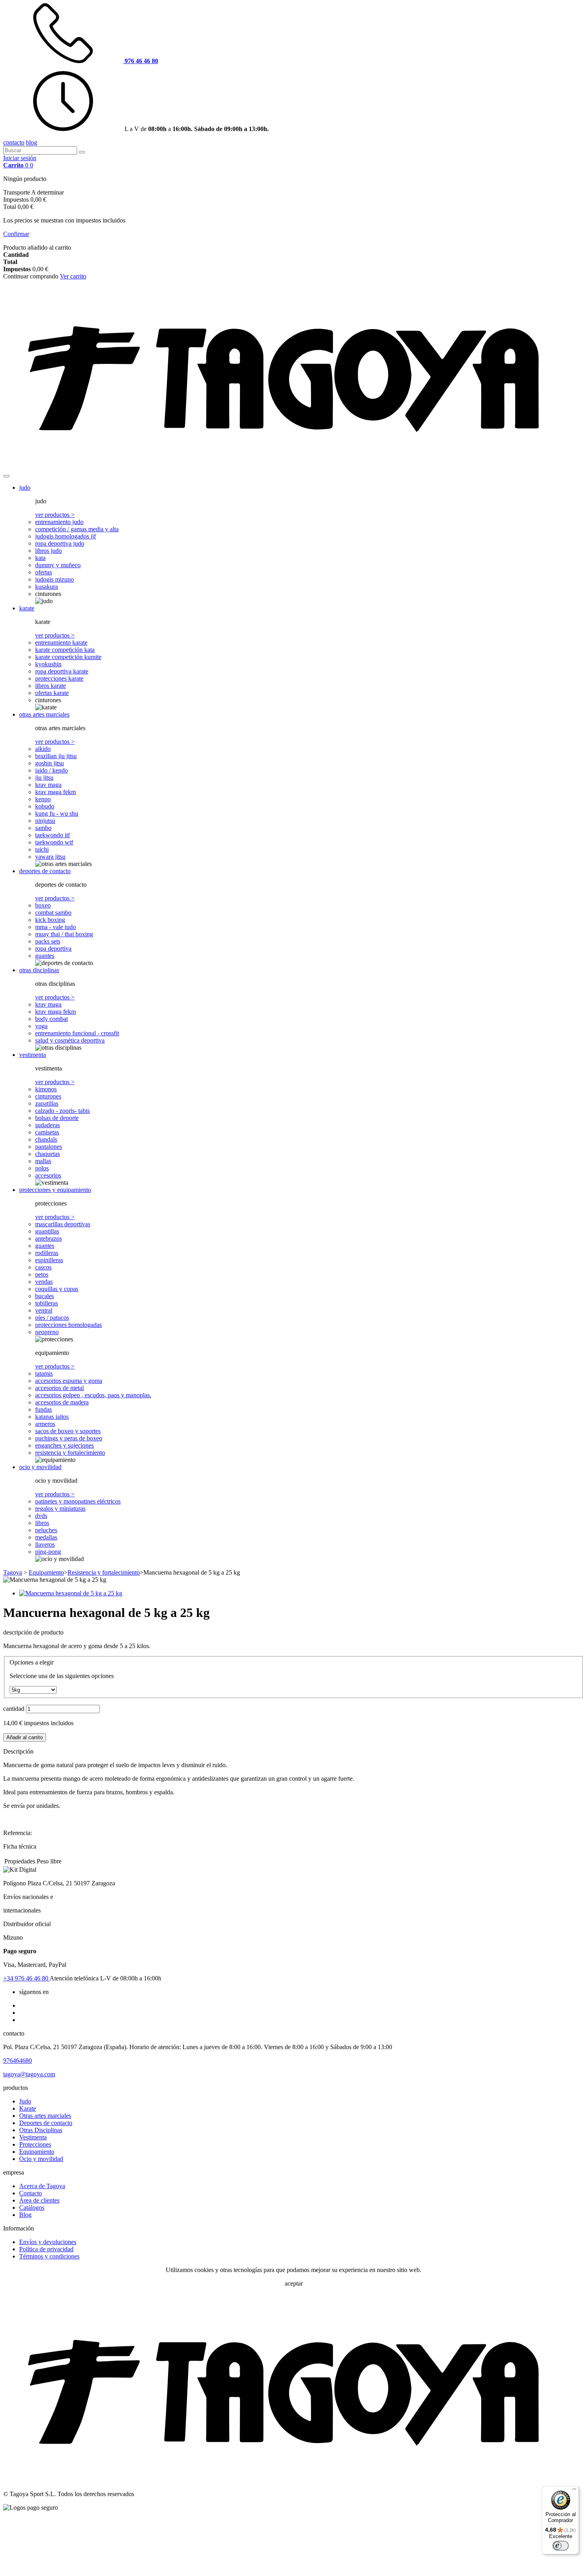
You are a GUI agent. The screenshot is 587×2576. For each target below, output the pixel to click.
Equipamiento (37, 2152)
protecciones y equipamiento (55, 1190)
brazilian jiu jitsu (56, 756)
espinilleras (49, 1260)
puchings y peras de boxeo (69, 1438)
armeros (45, 1424)
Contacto (31, 2193)
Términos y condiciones (49, 2256)
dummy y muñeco (58, 565)
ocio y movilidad (40, 1467)
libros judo (49, 551)
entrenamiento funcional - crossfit (77, 1033)
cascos (43, 1267)
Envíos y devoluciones (48, 2242)
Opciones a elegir (32, 1662)
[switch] (561, 2546)
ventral (44, 1310)
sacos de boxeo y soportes (68, 1431)
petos (42, 1274)
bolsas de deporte (57, 1118)
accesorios (48, 1175)
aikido (43, 749)
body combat (52, 1019)
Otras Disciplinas (41, 2130)
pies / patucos (52, 1318)
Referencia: (18, 1833)
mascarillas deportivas (63, 1224)
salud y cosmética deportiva (70, 1040)
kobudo (45, 806)
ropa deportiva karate (62, 671)
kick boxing (50, 920)
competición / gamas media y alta (77, 529)
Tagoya (13, 1572)
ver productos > (55, 515)
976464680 (18, 2061)
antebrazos (49, 1238)
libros (42, 1523)
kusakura (47, 587)
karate (27, 608)
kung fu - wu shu (57, 813)
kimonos (46, 1089)
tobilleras (47, 1303)
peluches (46, 1530)
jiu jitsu (44, 778)
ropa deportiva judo (60, 543)
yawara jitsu (50, 857)
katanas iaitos (52, 1417)
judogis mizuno (55, 579)
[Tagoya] (293, 467)
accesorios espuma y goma (69, 1381)
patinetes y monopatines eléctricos (78, 1501)
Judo (25, 2101)
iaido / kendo (52, 770)
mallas (43, 1161)
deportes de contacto (45, 871)
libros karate (51, 686)
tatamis (44, 1373)
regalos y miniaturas (60, 1508)
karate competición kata (65, 650)
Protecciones (35, 2144)
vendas (44, 1282)
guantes (45, 956)
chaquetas (48, 1154)
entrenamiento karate (61, 643)
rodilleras (47, 1253)
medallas (46, 1537)
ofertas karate (52, 693)
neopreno (47, 1332)
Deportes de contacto (46, 2123)
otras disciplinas (39, 970)
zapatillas (47, 1103)
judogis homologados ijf (65, 536)
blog (32, 142)
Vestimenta (33, 2137)
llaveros (45, 1544)
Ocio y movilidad (41, 2159)
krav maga (48, 785)
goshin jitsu (50, 763)
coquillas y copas (57, 1289)
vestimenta (33, 1055)
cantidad (14, 1709)
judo (25, 488)
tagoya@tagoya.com (29, 2074)
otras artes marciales (44, 714)
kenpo (43, 799)
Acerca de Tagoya (42, 2186)
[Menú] (574, 2491)
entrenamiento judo (59, 522)
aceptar (294, 2283)
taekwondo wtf (54, 842)
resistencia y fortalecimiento (70, 1453)
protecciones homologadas (68, 1325)
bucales (45, 1296)
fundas (44, 1409)
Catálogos (32, 2208)
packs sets (48, 941)
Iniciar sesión (20, 158)
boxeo (43, 905)
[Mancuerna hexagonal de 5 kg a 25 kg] (71, 1593)
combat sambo (53, 913)
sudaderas (48, 1125)
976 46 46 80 (26, 1978)
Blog (25, 2215)
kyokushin (48, 664)
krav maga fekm (56, 792)
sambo (43, 828)
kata (40, 558)
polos (42, 1168)
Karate (28, 2108)
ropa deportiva (53, 948)
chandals (46, 1139)
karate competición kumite (68, 657)
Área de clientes (39, 2200)
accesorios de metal (59, 1388)
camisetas (47, 1132)
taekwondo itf (53, 835)
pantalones (49, 1147)
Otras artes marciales (45, 2116)
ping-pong (48, 1552)
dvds (41, 1516)
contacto (14, 142)
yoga (41, 1026)
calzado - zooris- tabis (62, 1111)
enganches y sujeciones (64, 1445)
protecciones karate (59, 678)
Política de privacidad (46, 2249)
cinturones (48, 1096)
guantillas (47, 1231)
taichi (42, 849)
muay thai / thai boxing (64, 934)
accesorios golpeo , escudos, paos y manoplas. (93, 1395)
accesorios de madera (62, 1402)
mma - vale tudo (56, 927)
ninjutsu (45, 821)
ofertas (44, 572)
